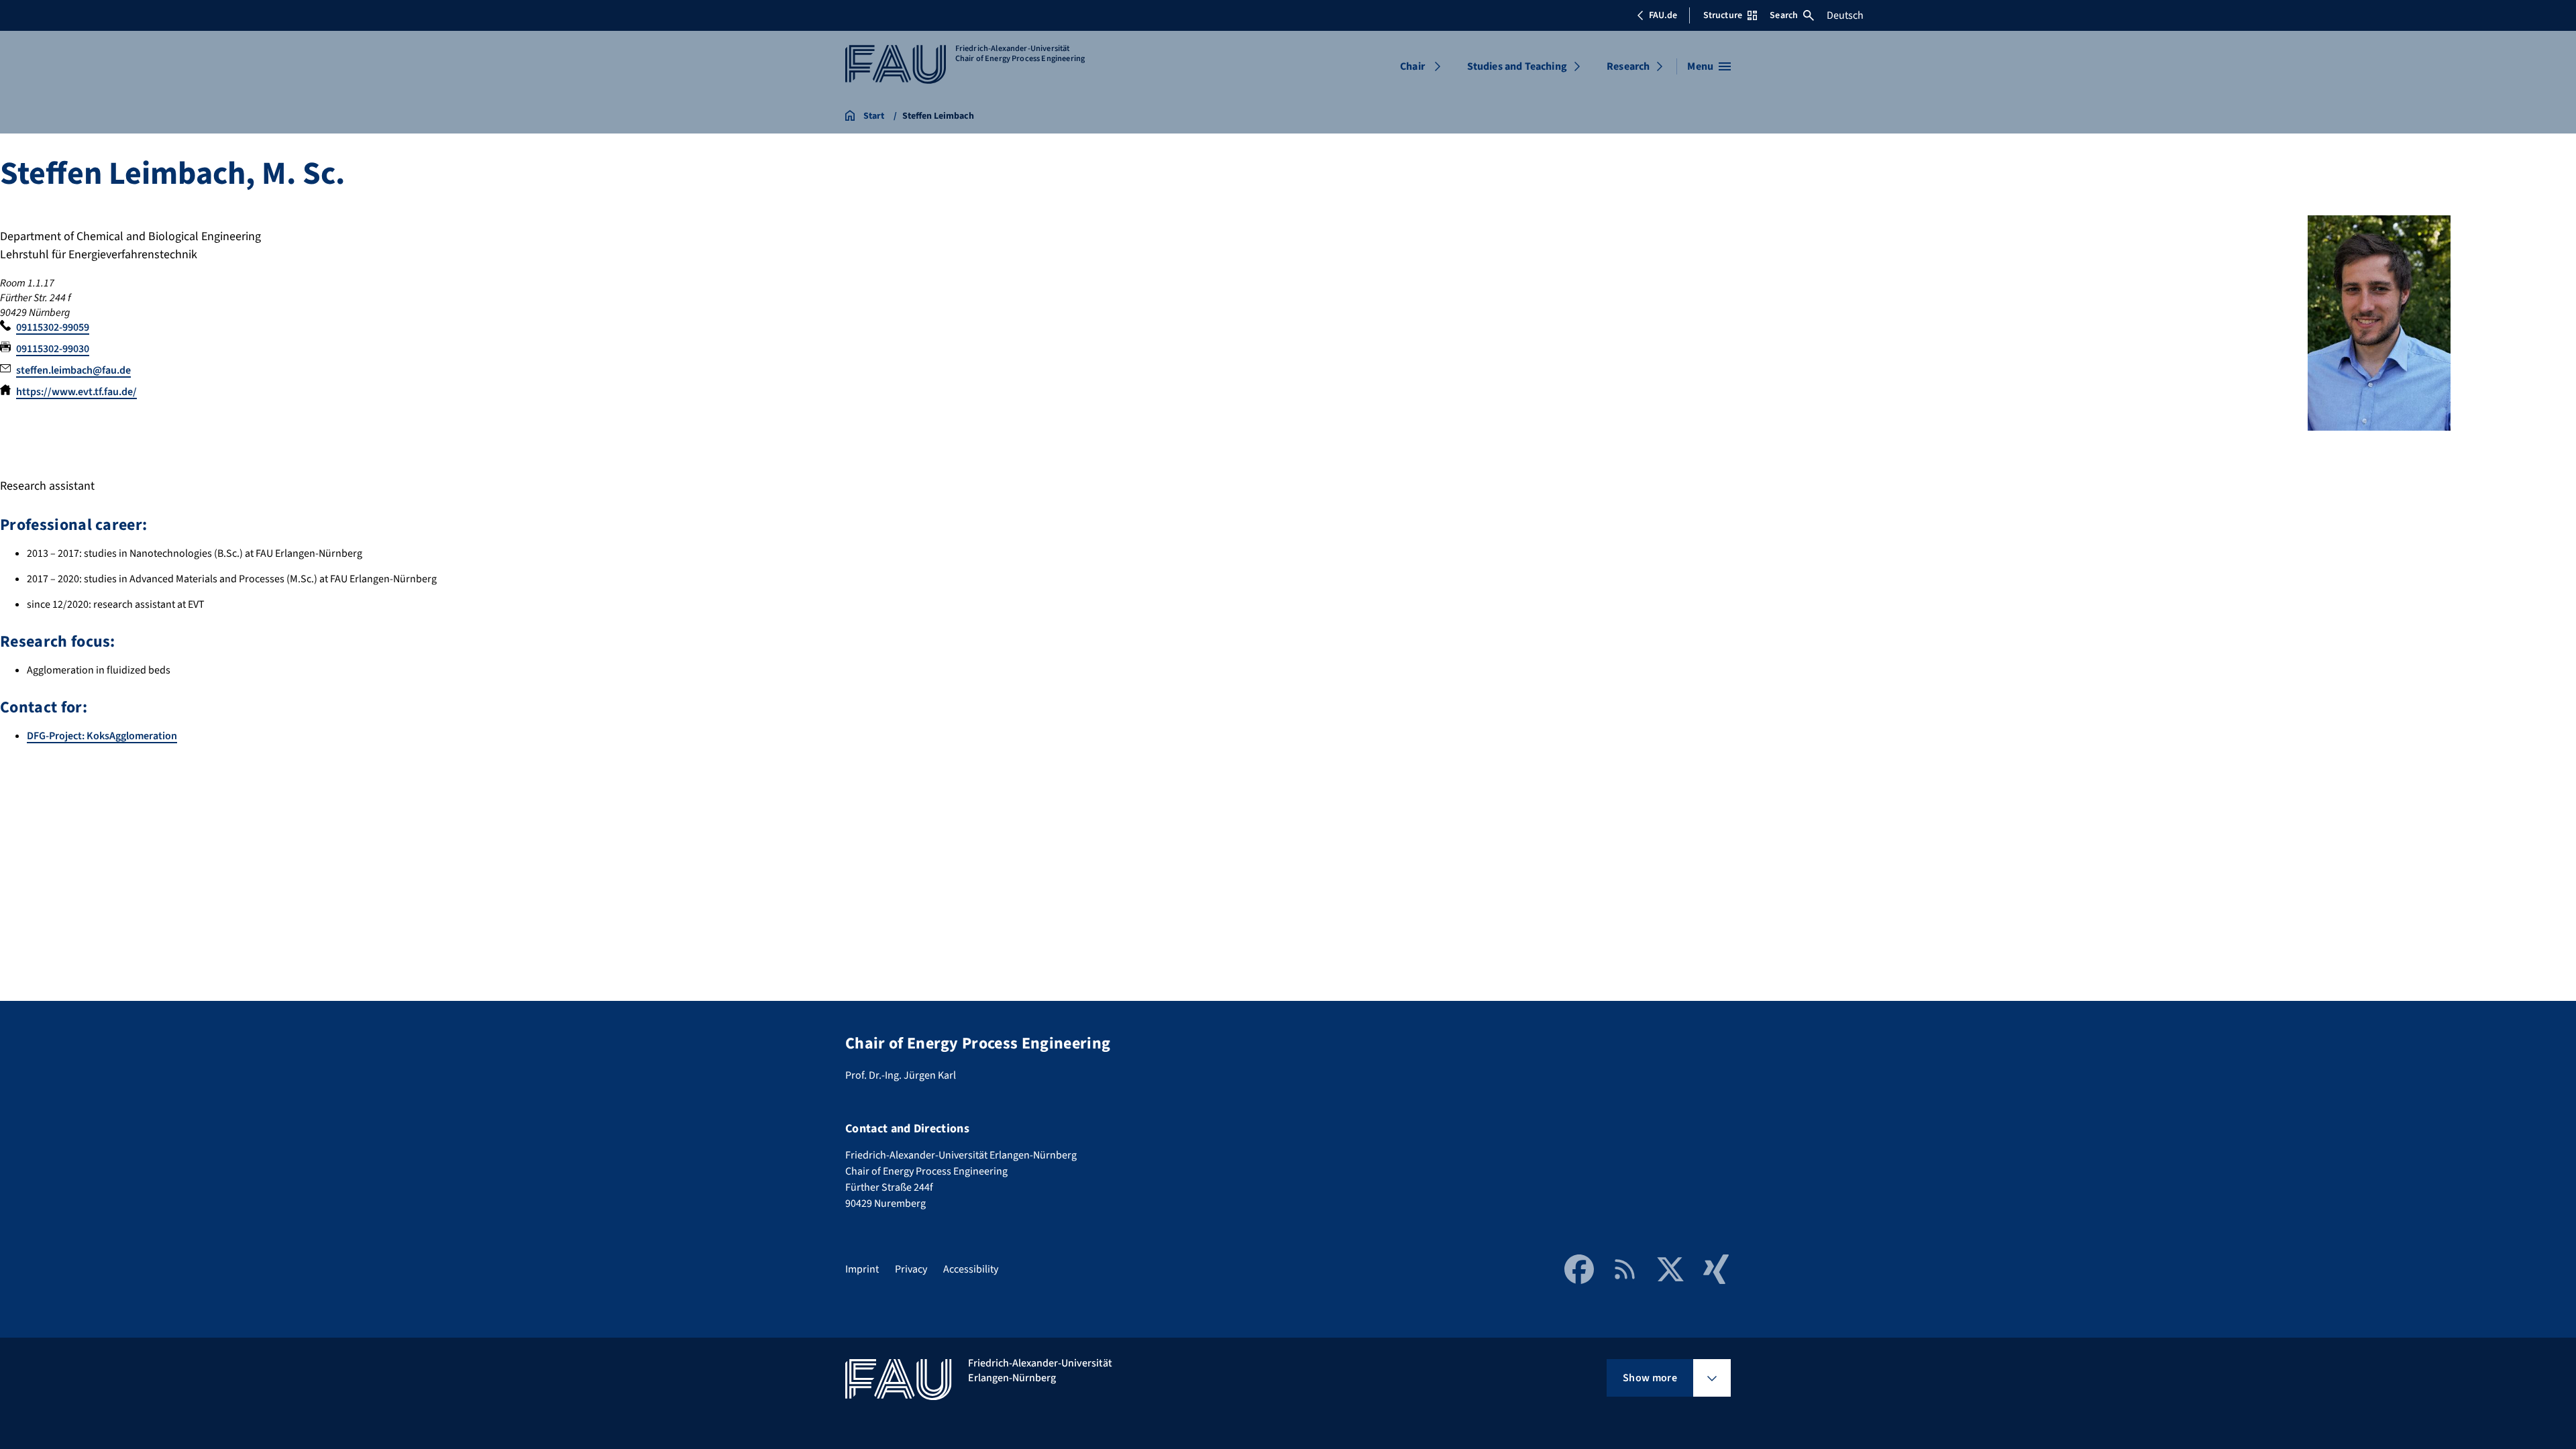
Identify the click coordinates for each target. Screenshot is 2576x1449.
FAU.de (1663, 15)
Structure (1723, 15)
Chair (1412, 66)
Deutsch (1845, 15)
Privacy (911, 1269)
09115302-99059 (53, 327)
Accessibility (971, 1269)
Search (1784, 15)
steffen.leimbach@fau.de (73, 370)
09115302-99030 (53, 349)
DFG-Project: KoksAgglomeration (102, 736)
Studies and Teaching (1517, 66)
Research (1628, 66)
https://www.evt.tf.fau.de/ (76, 392)
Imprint (862, 1269)
